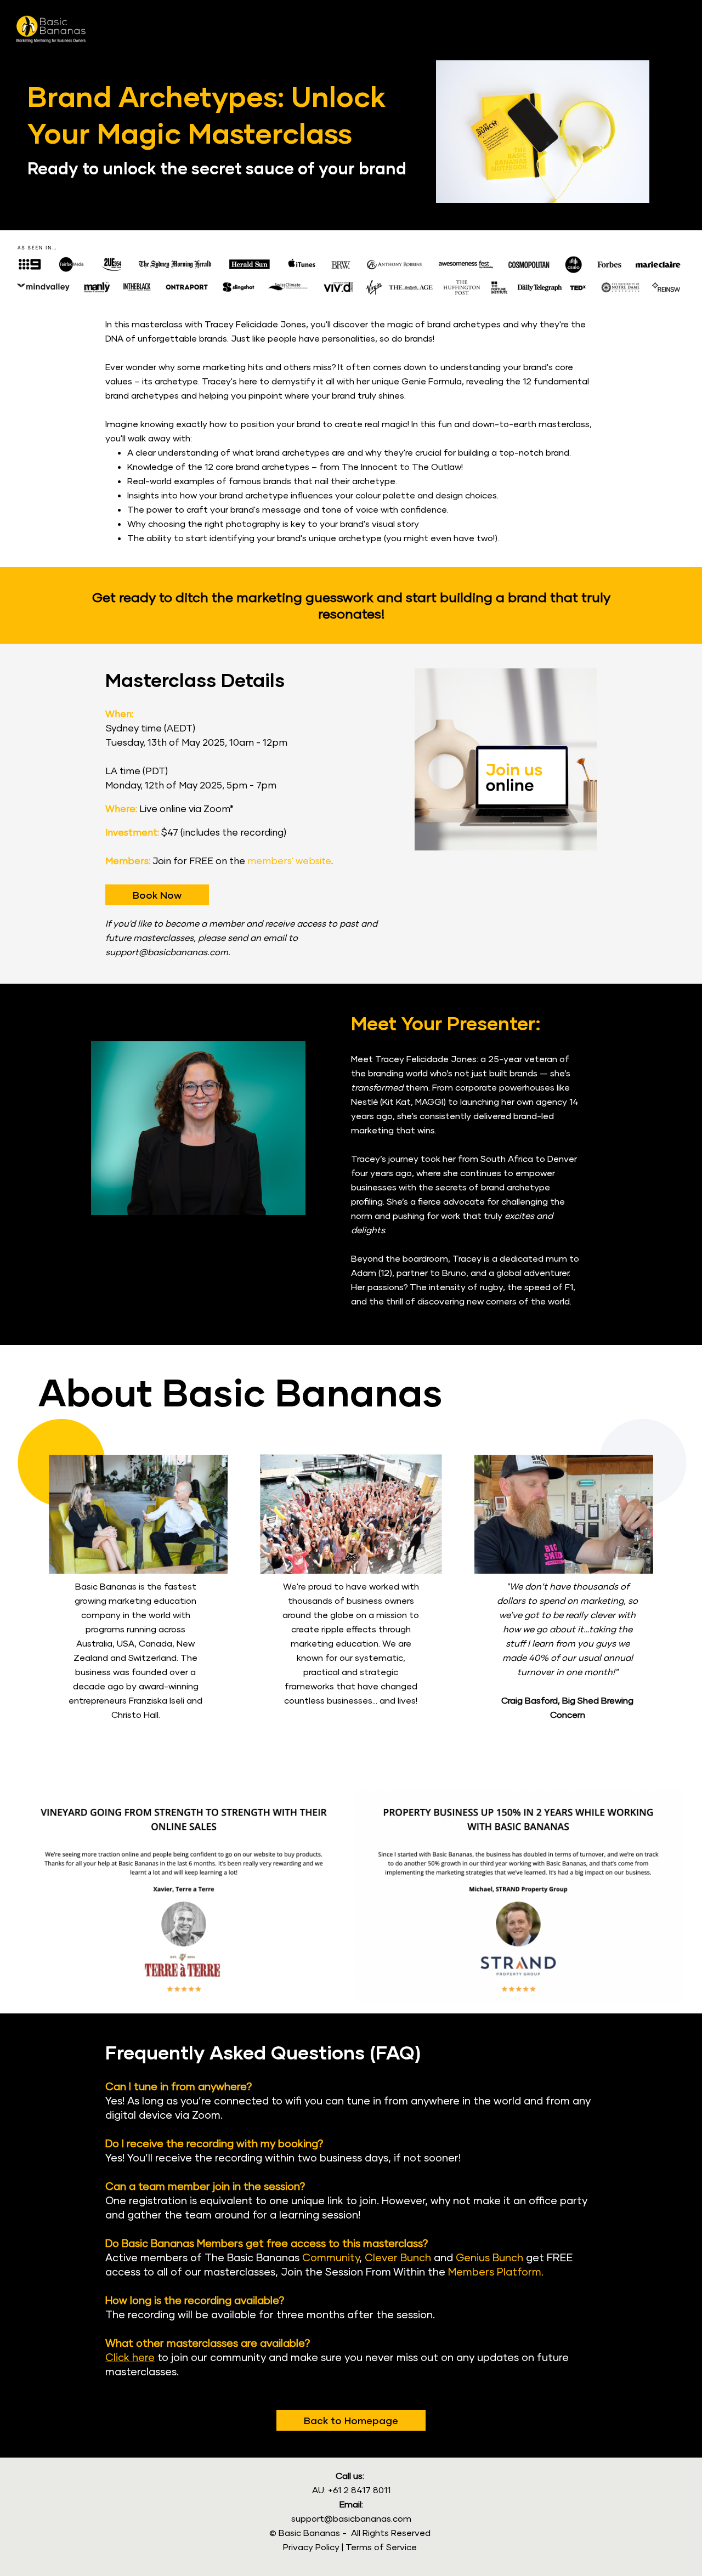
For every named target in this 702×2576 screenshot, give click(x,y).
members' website (289, 861)
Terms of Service (381, 2547)
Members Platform (495, 2271)
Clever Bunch (398, 2257)
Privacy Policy (311, 2547)
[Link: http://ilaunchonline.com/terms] (341, 2547)
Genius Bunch (489, 2257)
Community (331, 2257)
